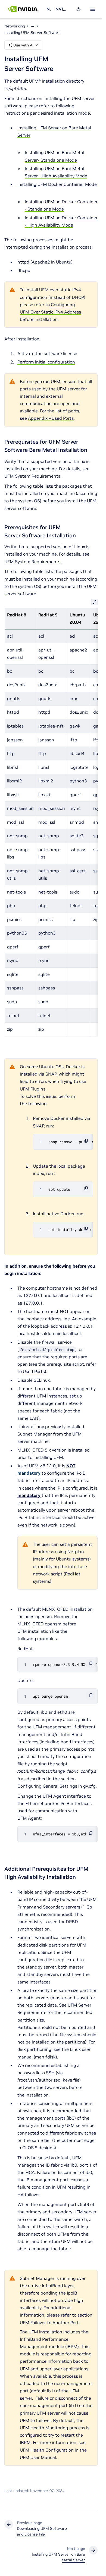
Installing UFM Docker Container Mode (57, 184)
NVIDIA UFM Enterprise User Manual (62, 9)
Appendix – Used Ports (51, 418)
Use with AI (23, 45)
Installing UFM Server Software (32, 33)
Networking (49, 9)
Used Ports (34, 1371)
